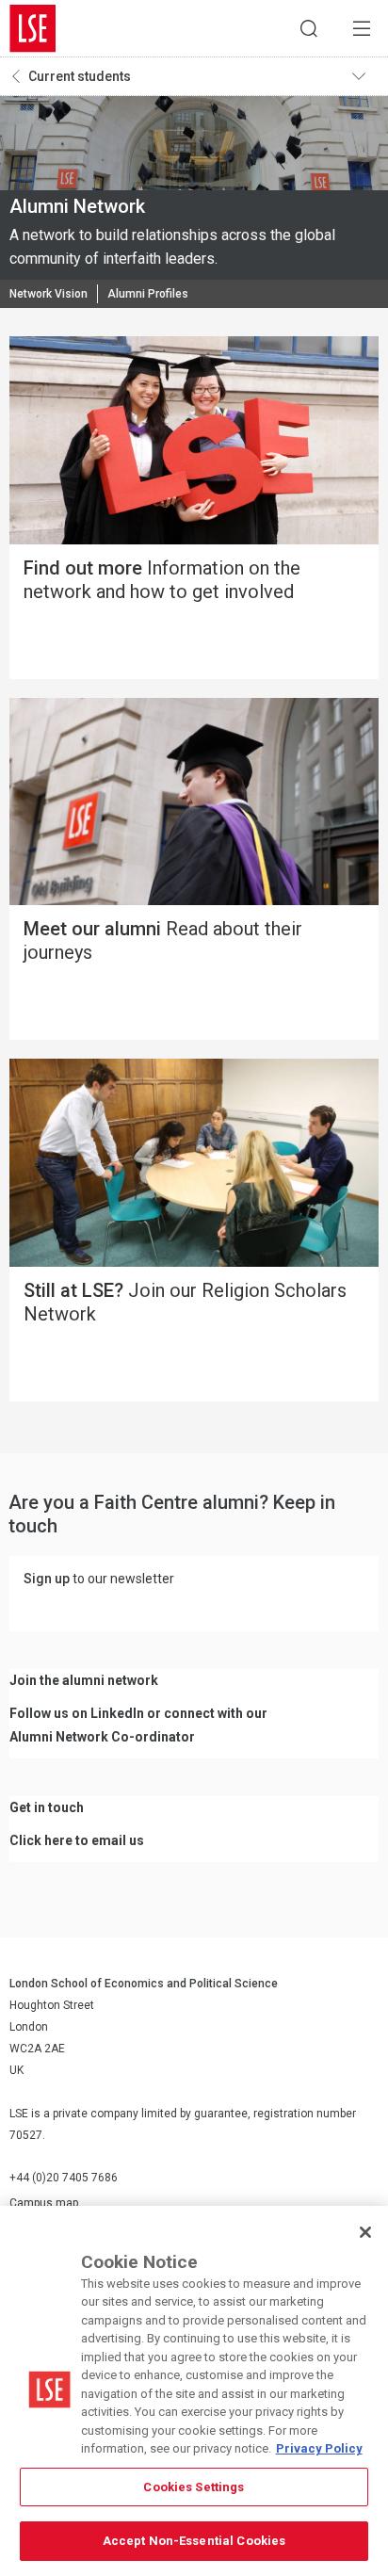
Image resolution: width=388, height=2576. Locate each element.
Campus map (44, 2203)
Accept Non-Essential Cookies (194, 2541)
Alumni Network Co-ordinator (102, 1737)
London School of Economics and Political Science (33, 28)
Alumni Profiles (148, 294)
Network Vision (48, 294)
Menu (362, 28)
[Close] (365, 2232)
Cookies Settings (194, 2487)
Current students (80, 76)
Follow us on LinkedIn (77, 1713)
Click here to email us (77, 1840)
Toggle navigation (365, 76)
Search (309, 28)
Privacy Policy (319, 2448)
